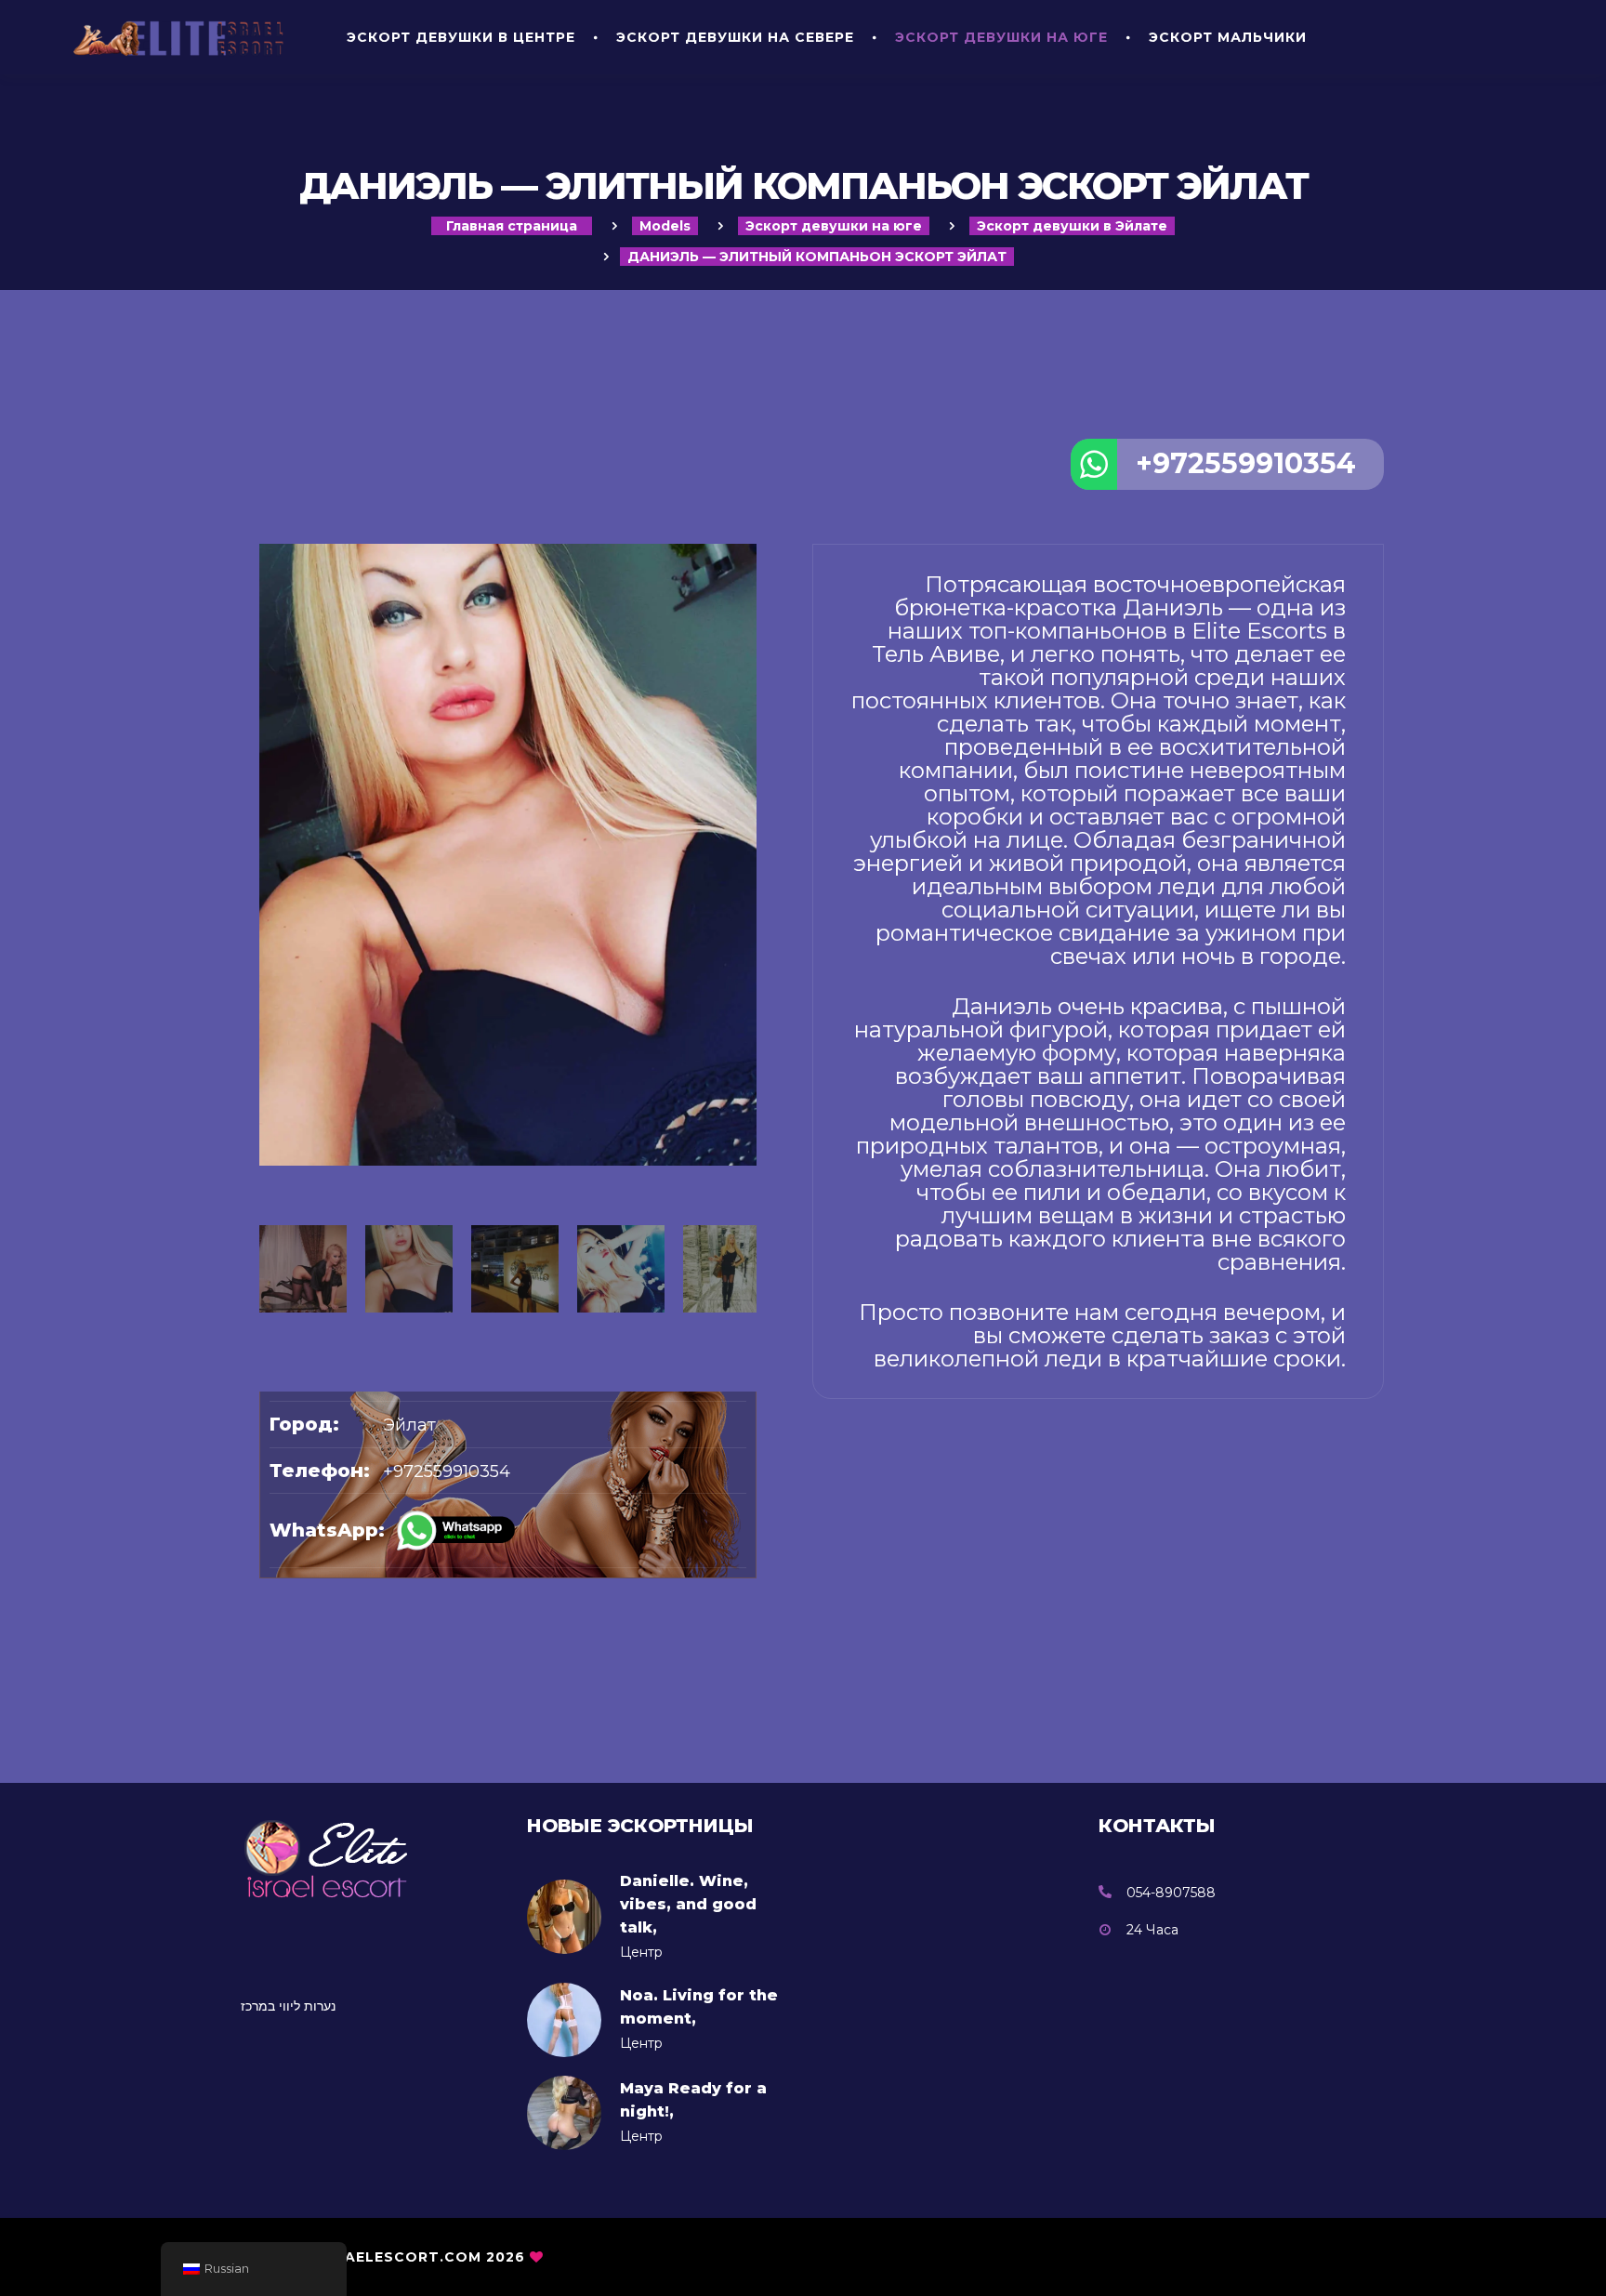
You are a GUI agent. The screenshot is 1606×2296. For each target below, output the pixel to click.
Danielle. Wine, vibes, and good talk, (688, 1904)
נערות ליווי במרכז (288, 2006)
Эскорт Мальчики (1228, 37)
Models (665, 226)
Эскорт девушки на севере (735, 37)
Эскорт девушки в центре (461, 37)
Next (747, 1061)
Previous (269, 1061)
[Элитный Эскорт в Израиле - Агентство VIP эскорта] (184, 38)
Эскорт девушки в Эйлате (1072, 226)
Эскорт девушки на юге (1001, 37)
